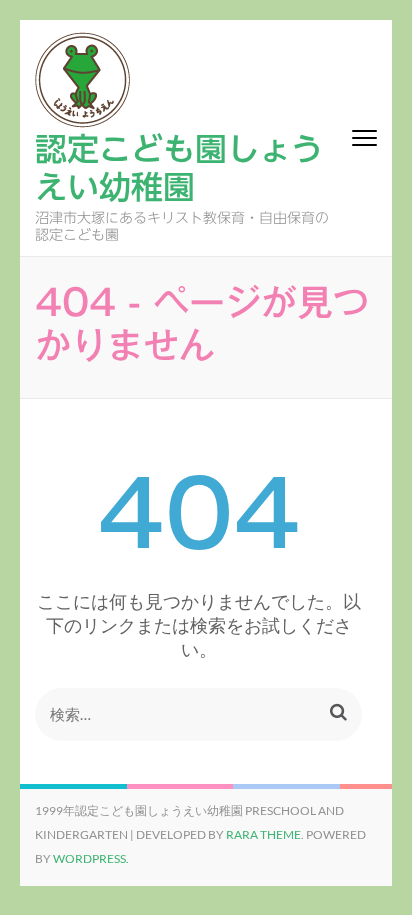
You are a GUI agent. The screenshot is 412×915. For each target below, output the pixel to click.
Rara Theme (263, 834)
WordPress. (91, 858)
